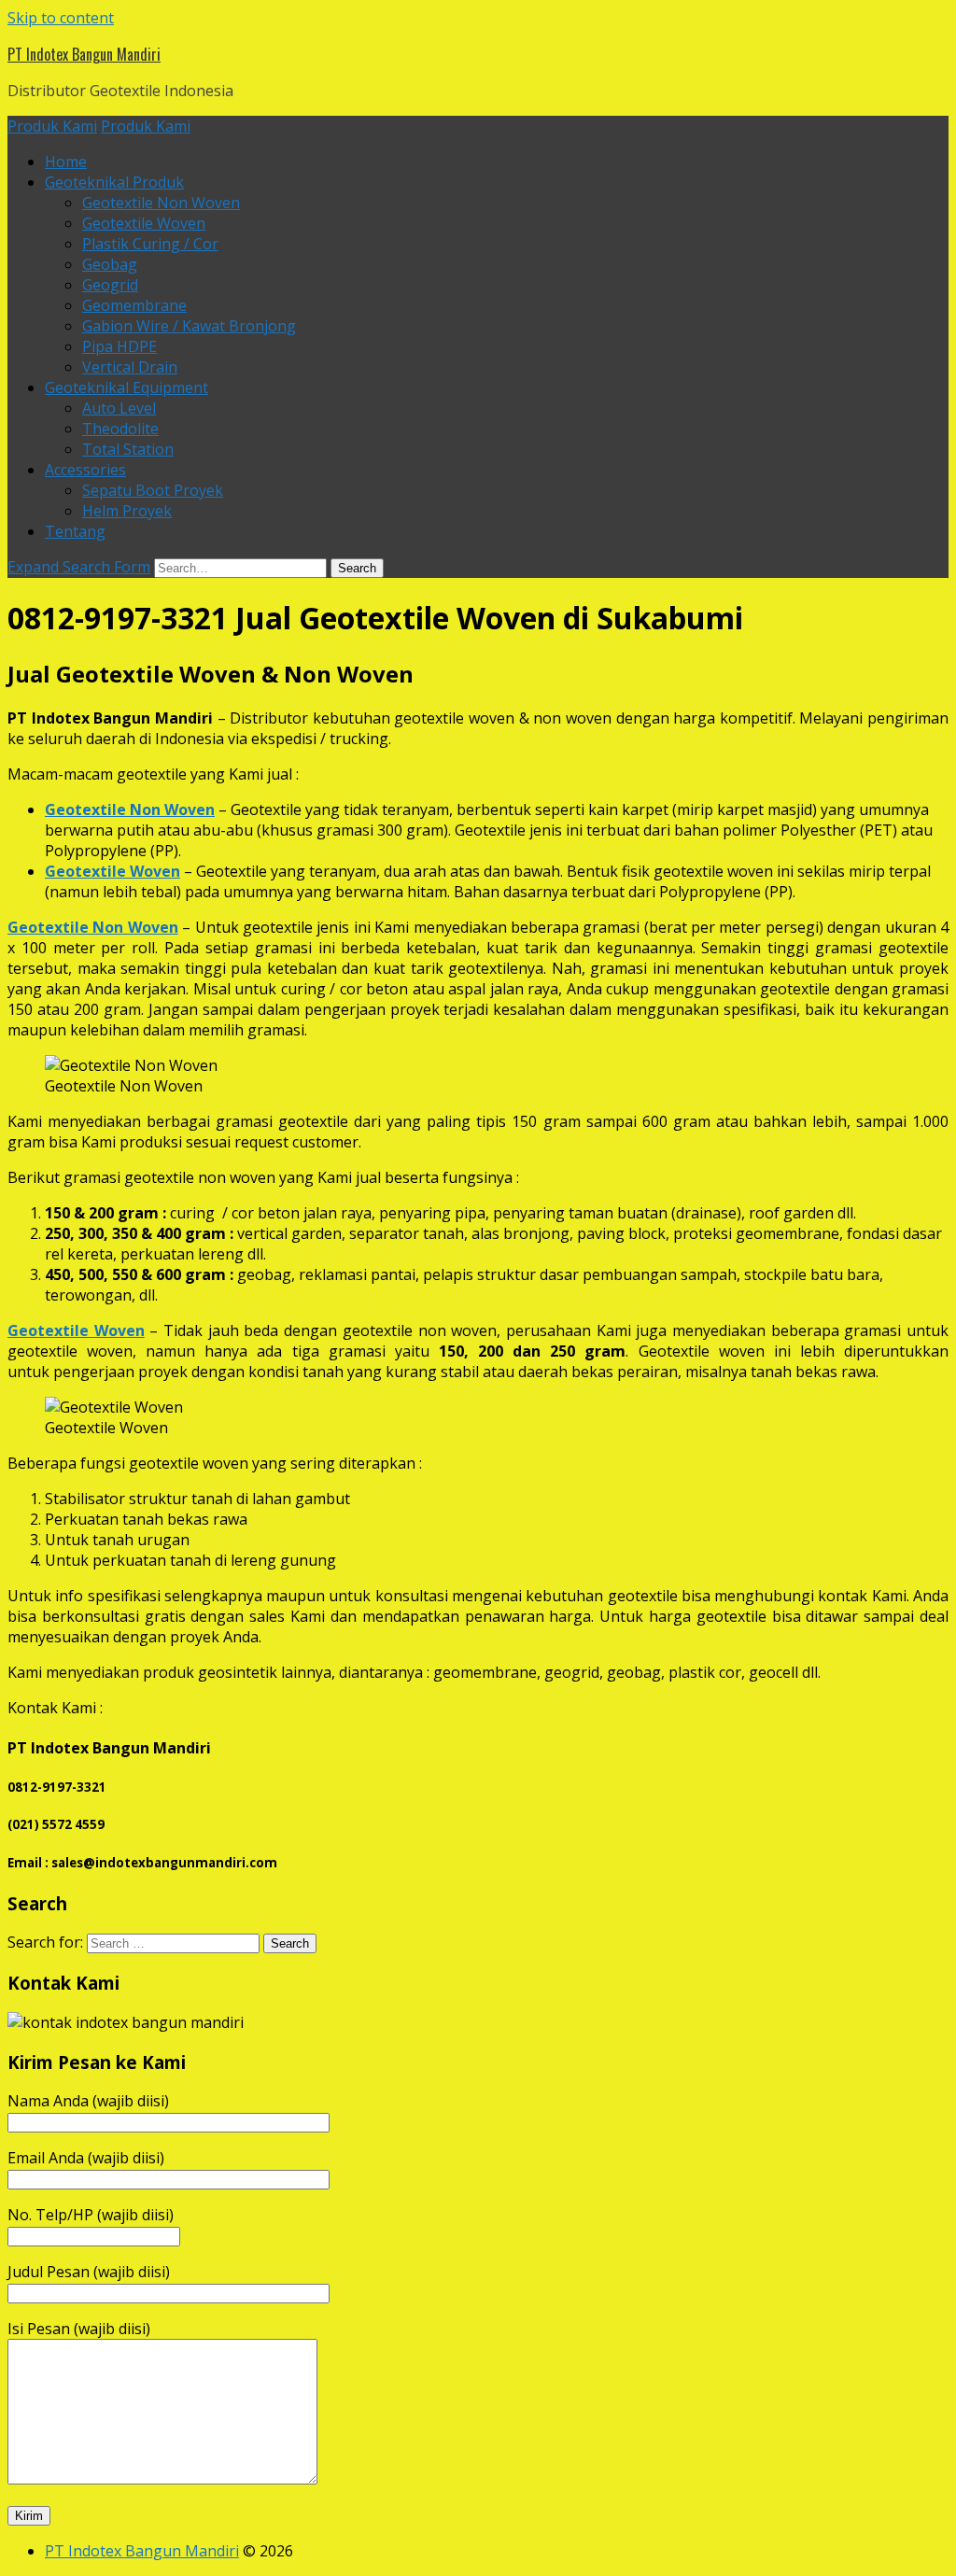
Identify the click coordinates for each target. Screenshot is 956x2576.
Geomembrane (134, 305)
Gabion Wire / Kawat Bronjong (189, 326)
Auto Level (119, 408)
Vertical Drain (130, 367)
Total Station (128, 449)
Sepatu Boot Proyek (153, 490)
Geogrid (110, 285)
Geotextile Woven (144, 223)
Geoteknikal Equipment (127, 387)
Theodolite (120, 429)
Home (66, 162)
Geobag (110, 264)
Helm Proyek (127, 511)
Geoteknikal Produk (114, 182)
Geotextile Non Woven (161, 203)
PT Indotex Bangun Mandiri (84, 54)
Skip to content (61, 18)
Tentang (75, 531)
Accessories (85, 470)
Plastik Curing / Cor (150, 244)
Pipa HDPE (119, 346)
